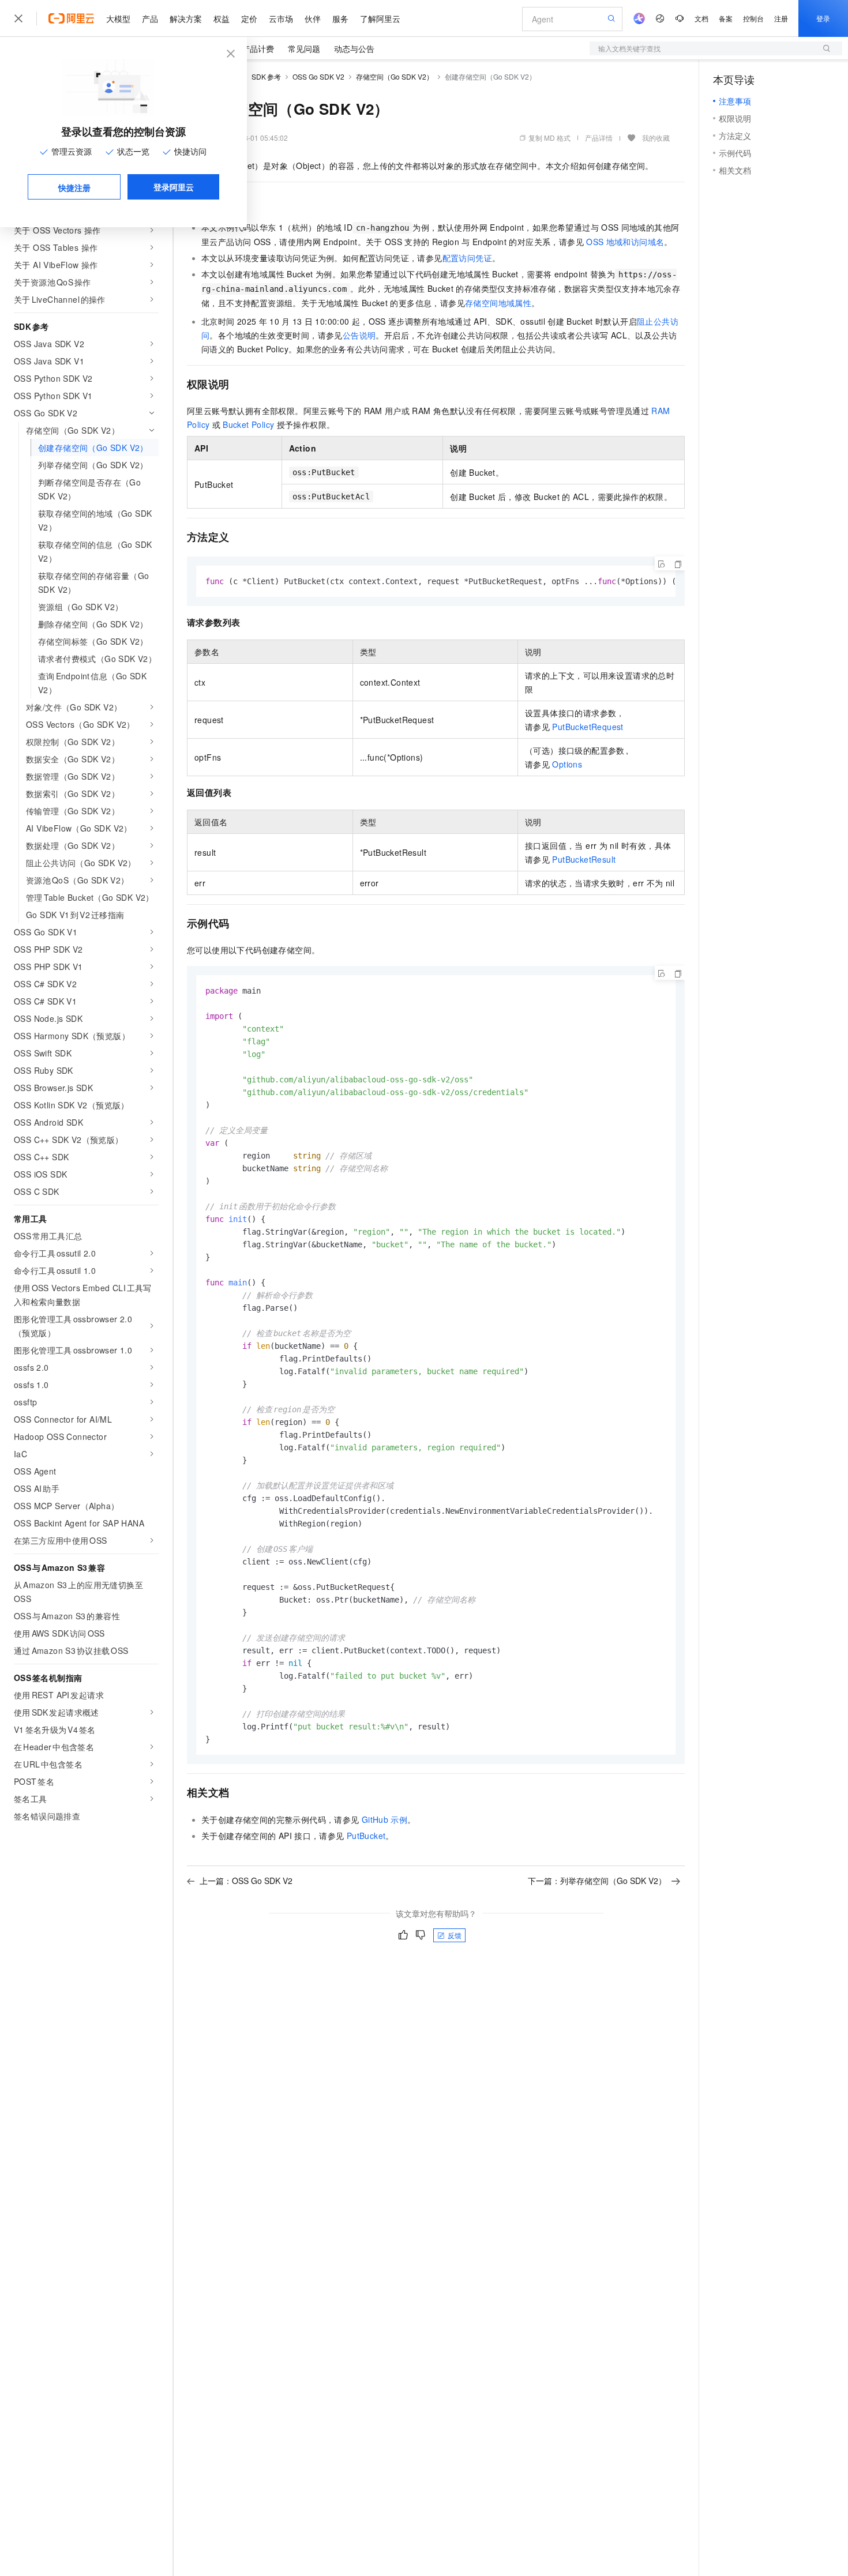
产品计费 (258, 48)
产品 (150, 18)
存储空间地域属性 (498, 303)
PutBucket (366, 1836)
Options (567, 764)
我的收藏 (656, 138)
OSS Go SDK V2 (318, 76)
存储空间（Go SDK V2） (395, 76)
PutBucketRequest (588, 727)
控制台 (753, 18)
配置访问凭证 (467, 258)
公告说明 (359, 335)
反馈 (455, 1935)
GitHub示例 (384, 1819)
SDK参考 (266, 76)
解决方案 (186, 18)
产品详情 (599, 138)
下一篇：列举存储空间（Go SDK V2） (597, 1881)
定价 (249, 18)
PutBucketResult (584, 859)
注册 (781, 18)
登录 (823, 18)
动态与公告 (354, 48)
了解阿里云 (380, 18)
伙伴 (313, 18)
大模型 (118, 18)
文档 (701, 18)
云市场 (281, 18)
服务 (340, 18)
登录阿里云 (174, 187)
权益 (222, 18)
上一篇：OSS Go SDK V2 (246, 1881)
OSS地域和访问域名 (625, 242)
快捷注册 (74, 187)
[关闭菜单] (18, 18)
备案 (726, 18)
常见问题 (304, 48)
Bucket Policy (248, 424)
